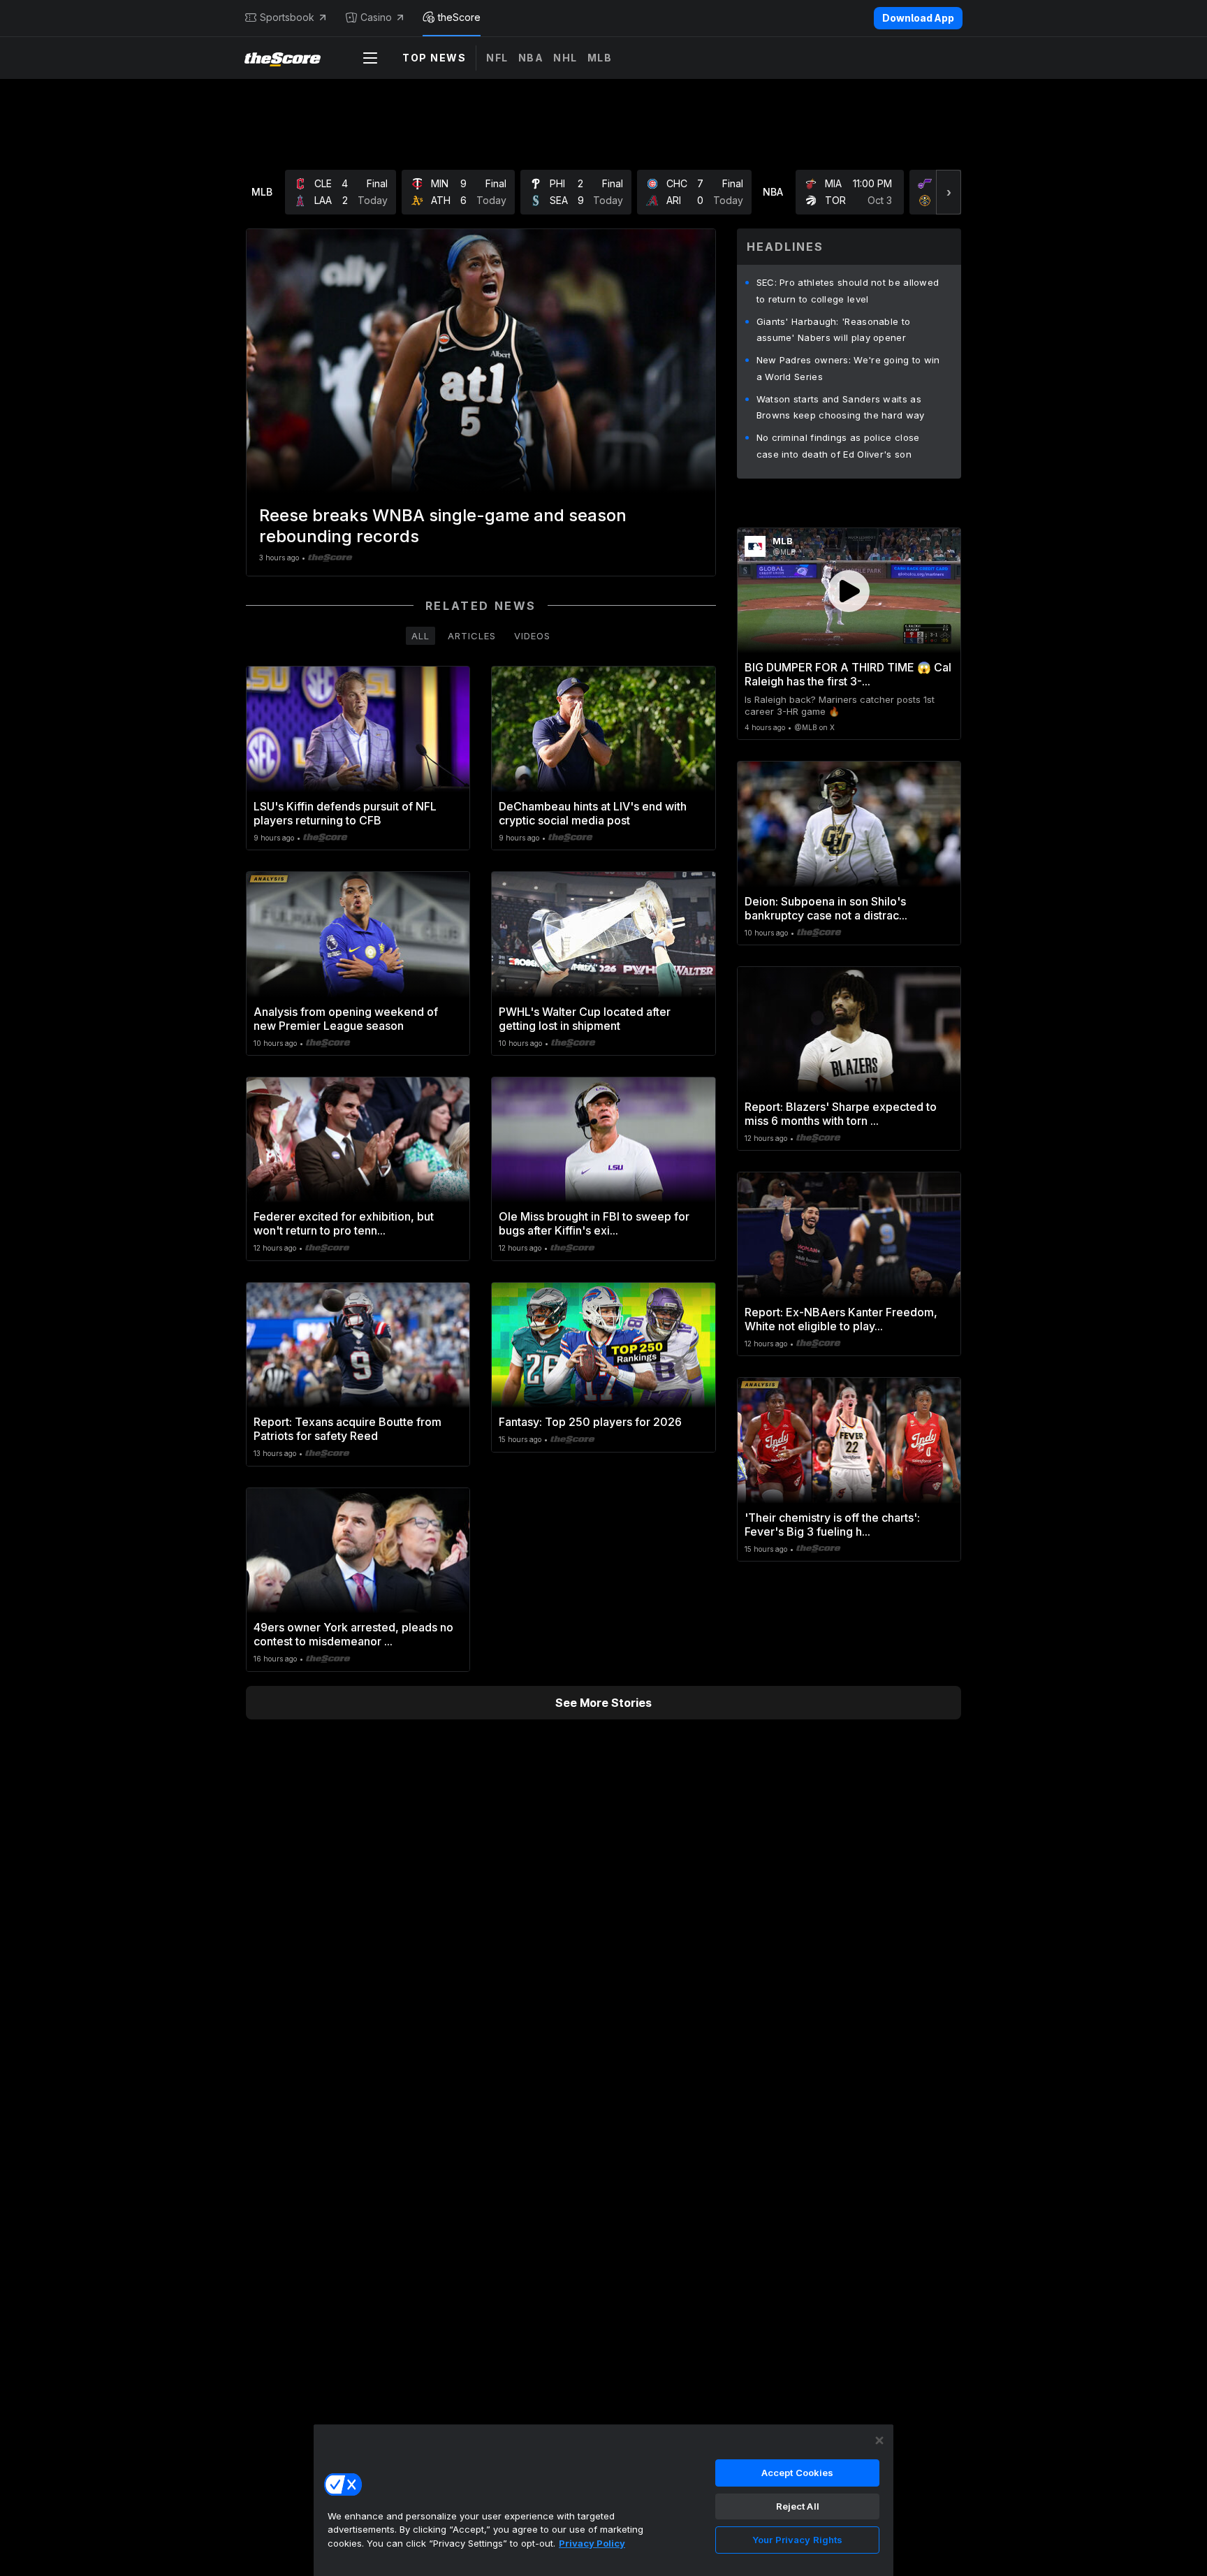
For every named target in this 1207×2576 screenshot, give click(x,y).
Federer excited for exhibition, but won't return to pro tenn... (344, 1223)
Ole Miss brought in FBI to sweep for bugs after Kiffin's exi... (594, 1223)
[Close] (879, 2440)
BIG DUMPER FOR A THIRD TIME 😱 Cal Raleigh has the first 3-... (848, 674)
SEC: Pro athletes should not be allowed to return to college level (848, 291)
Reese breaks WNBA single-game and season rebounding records (443, 526)
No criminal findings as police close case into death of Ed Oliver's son (838, 446)
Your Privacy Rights (797, 2540)
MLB (600, 58)
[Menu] (370, 58)
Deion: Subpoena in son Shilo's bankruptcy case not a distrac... (826, 908)
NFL (497, 58)
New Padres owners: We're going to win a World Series (848, 368)
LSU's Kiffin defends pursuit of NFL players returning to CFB (345, 813)
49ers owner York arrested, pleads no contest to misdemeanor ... (353, 1634)
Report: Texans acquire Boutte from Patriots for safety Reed (348, 1429)
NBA (531, 58)
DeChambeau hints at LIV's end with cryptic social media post (593, 813)
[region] (603, 2500)
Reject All (798, 2506)
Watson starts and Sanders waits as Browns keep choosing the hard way (841, 407)
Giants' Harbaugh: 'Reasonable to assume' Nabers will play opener (834, 330)
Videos (532, 636)
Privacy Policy (592, 2543)
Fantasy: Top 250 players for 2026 (590, 1422)
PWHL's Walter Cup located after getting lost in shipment (585, 1019)
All (420, 636)
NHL (565, 58)
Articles (472, 636)
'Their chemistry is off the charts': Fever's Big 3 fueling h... (832, 1525)
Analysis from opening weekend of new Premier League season (346, 1019)
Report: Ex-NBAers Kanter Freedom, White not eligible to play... (841, 1319)
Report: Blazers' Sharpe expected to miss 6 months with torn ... (841, 1114)
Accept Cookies (798, 2473)
